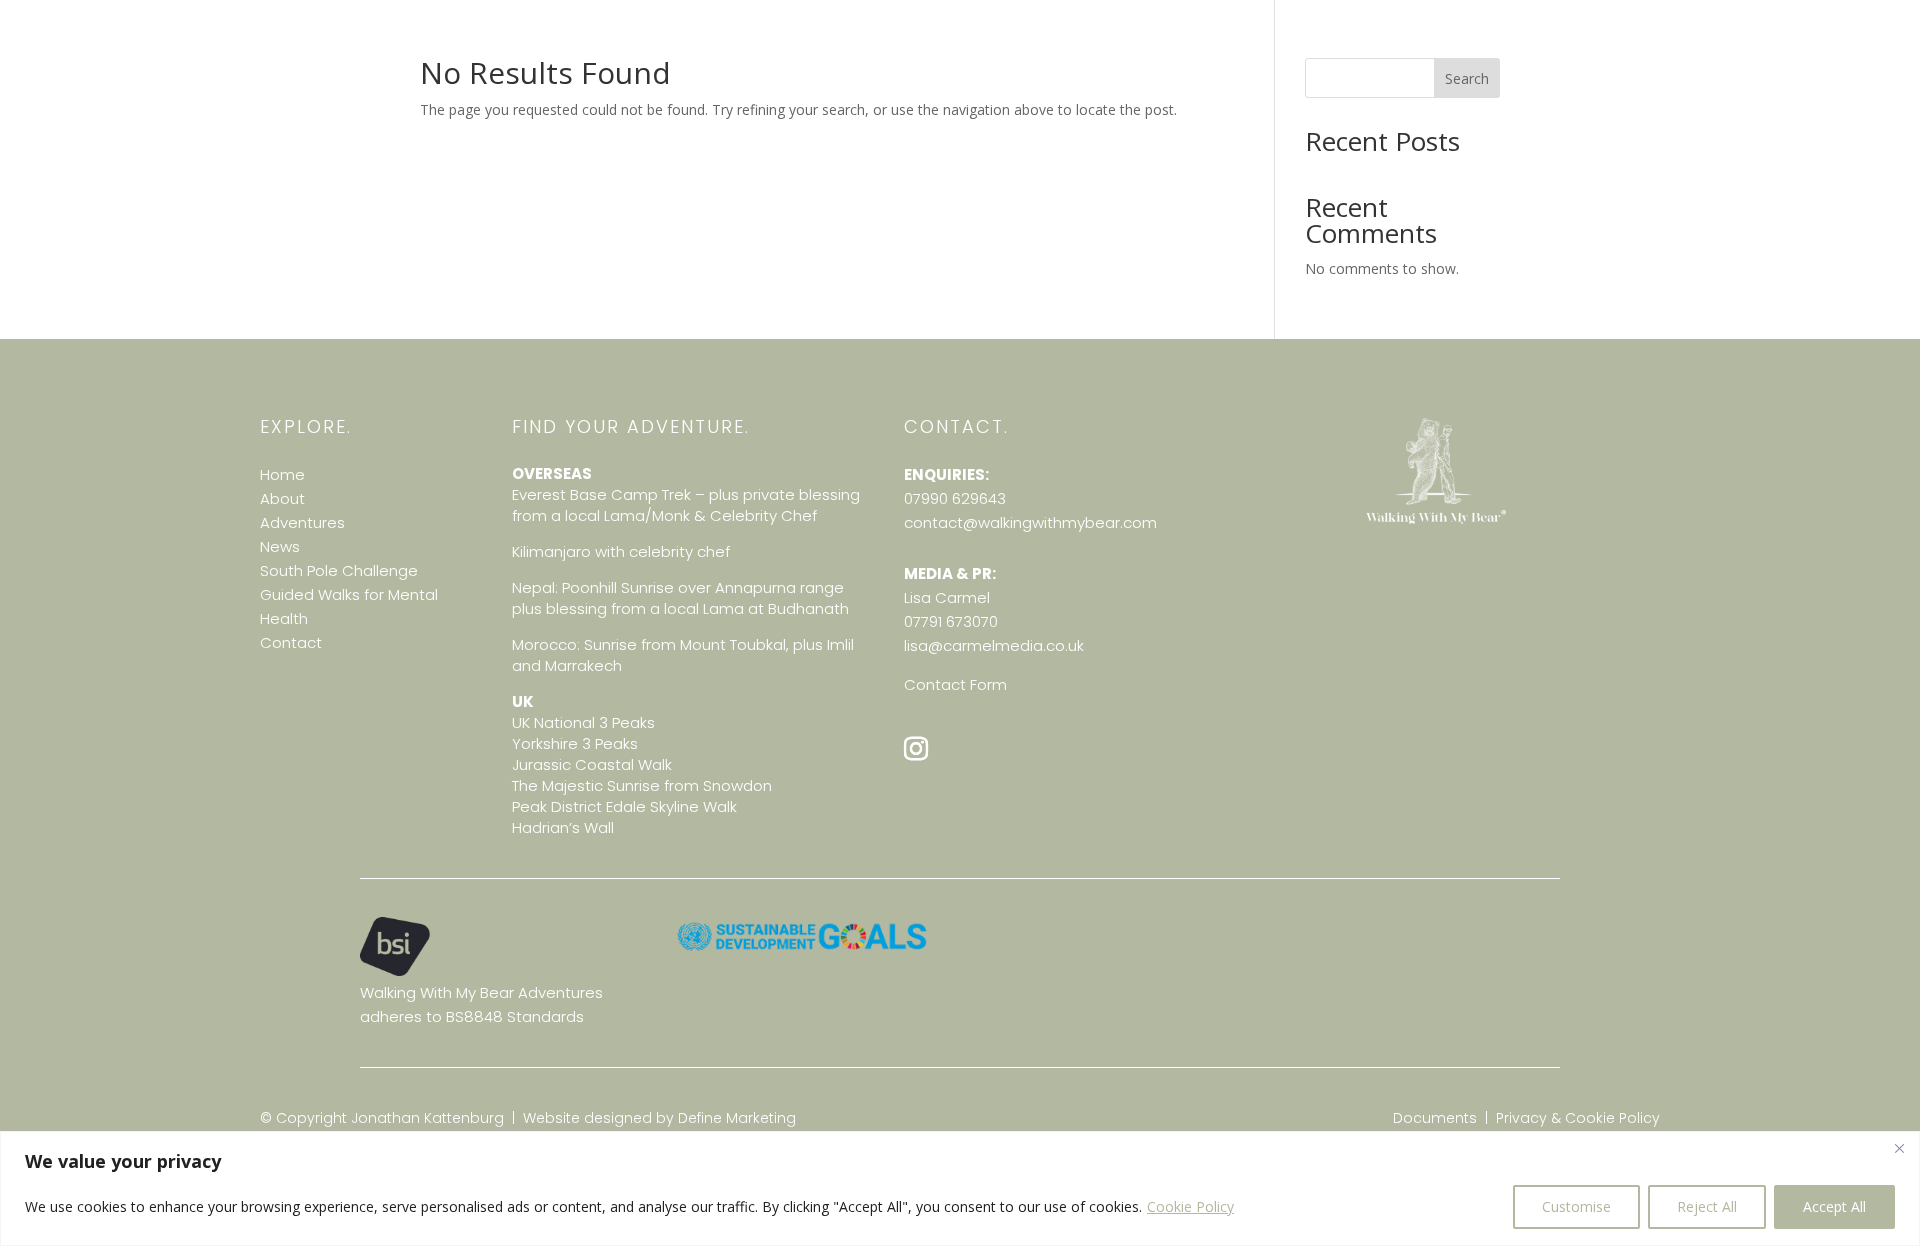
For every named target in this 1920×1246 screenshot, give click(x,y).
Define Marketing (737, 1118)
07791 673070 (951, 621)
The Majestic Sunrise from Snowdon (642, 785)
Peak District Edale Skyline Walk (624, 806)
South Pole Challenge (339, 570)
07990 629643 (955, 498)
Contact (291, 642)
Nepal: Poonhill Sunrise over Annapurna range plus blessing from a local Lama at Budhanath (680, 598)
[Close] (1899, 1148)
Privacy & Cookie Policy (1578, 1118)
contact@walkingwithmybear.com (1030, 522)
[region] (960, 1188)
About (282, 498)
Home (282, 474)
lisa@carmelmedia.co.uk (994, 645)
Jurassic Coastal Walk (592, 764)
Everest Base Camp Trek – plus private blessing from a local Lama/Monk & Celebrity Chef (686, 505)
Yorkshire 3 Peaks (575, 743)
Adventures (302, 522)
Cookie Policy (1190, 1206)
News (280, 546)
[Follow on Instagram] (916, 749)
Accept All (1834, 1206)
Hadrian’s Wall (563, 827)
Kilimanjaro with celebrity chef (621, 551)
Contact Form (955, 684)
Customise (1576, 1206)
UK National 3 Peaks (583, 722)
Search (1467, 78)
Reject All (1707, 1206)
